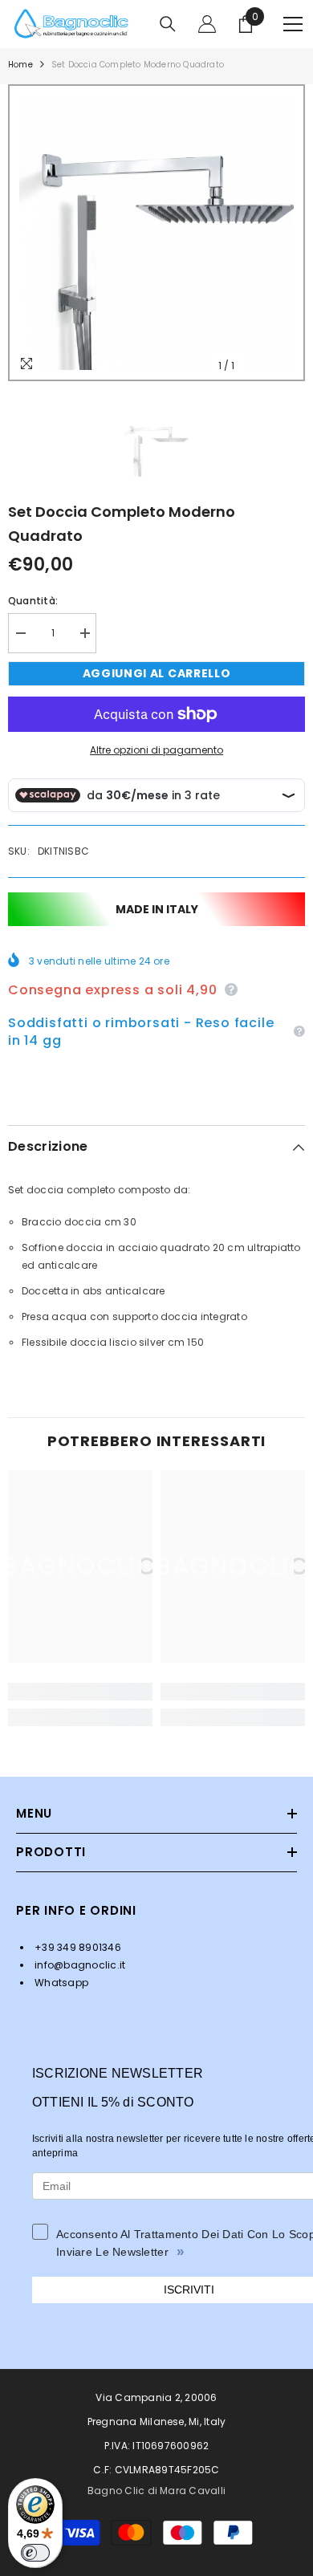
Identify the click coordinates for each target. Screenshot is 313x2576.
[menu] (293, 24)
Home (20, 65)
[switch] (35, 2553)
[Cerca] (168, 24)
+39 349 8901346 (77, 1947)
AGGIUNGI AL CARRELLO (157, 673)
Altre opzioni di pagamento (156, 750)
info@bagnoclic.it (79, 1965)
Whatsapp (60, 1983)
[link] (80, 1692)
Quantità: (33, 601)
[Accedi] (207, 24)
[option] (156, 233)
